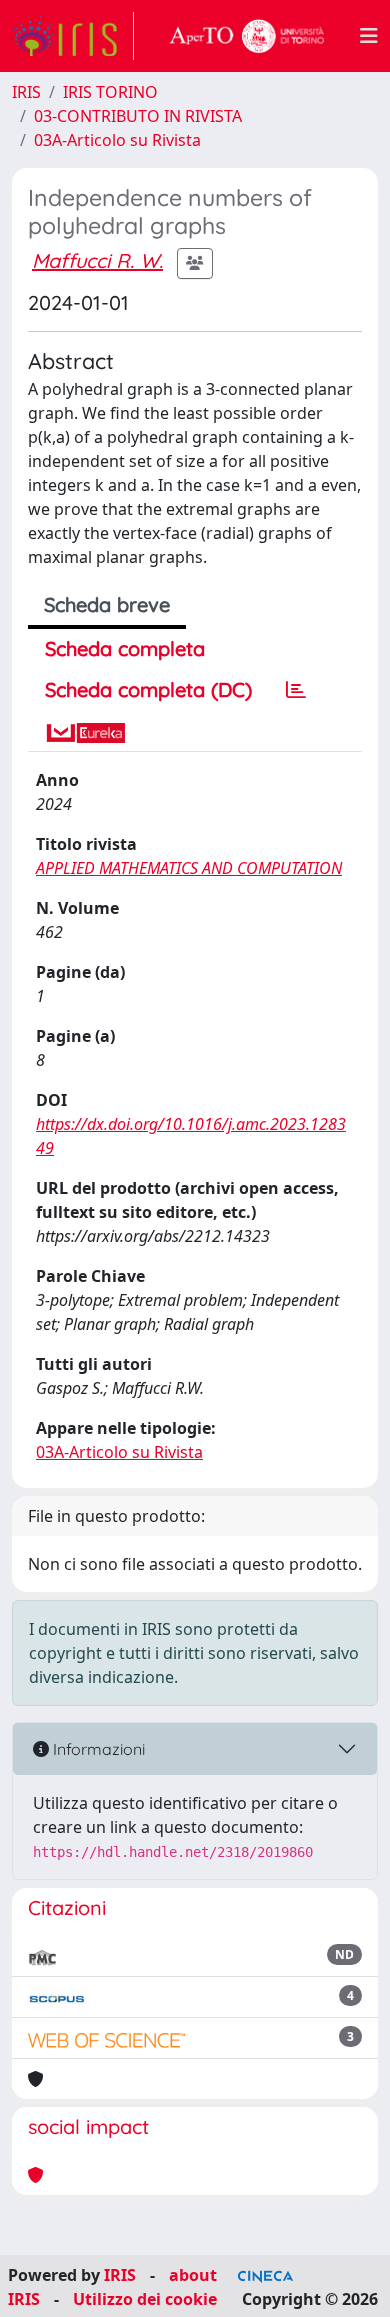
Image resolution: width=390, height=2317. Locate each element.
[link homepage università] (247, 36)
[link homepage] (73, 36)
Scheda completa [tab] (125, 648)
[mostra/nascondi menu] (369, 36)
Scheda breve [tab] (107, 604)
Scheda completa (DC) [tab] (148, 689)
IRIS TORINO (110, 92)
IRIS (26, 92)
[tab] (296, 690)
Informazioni (97, 1749)
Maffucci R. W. (97, 260)
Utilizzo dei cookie (145, 2299)
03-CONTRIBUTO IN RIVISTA (138, 116)
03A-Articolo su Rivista (117, 140)
